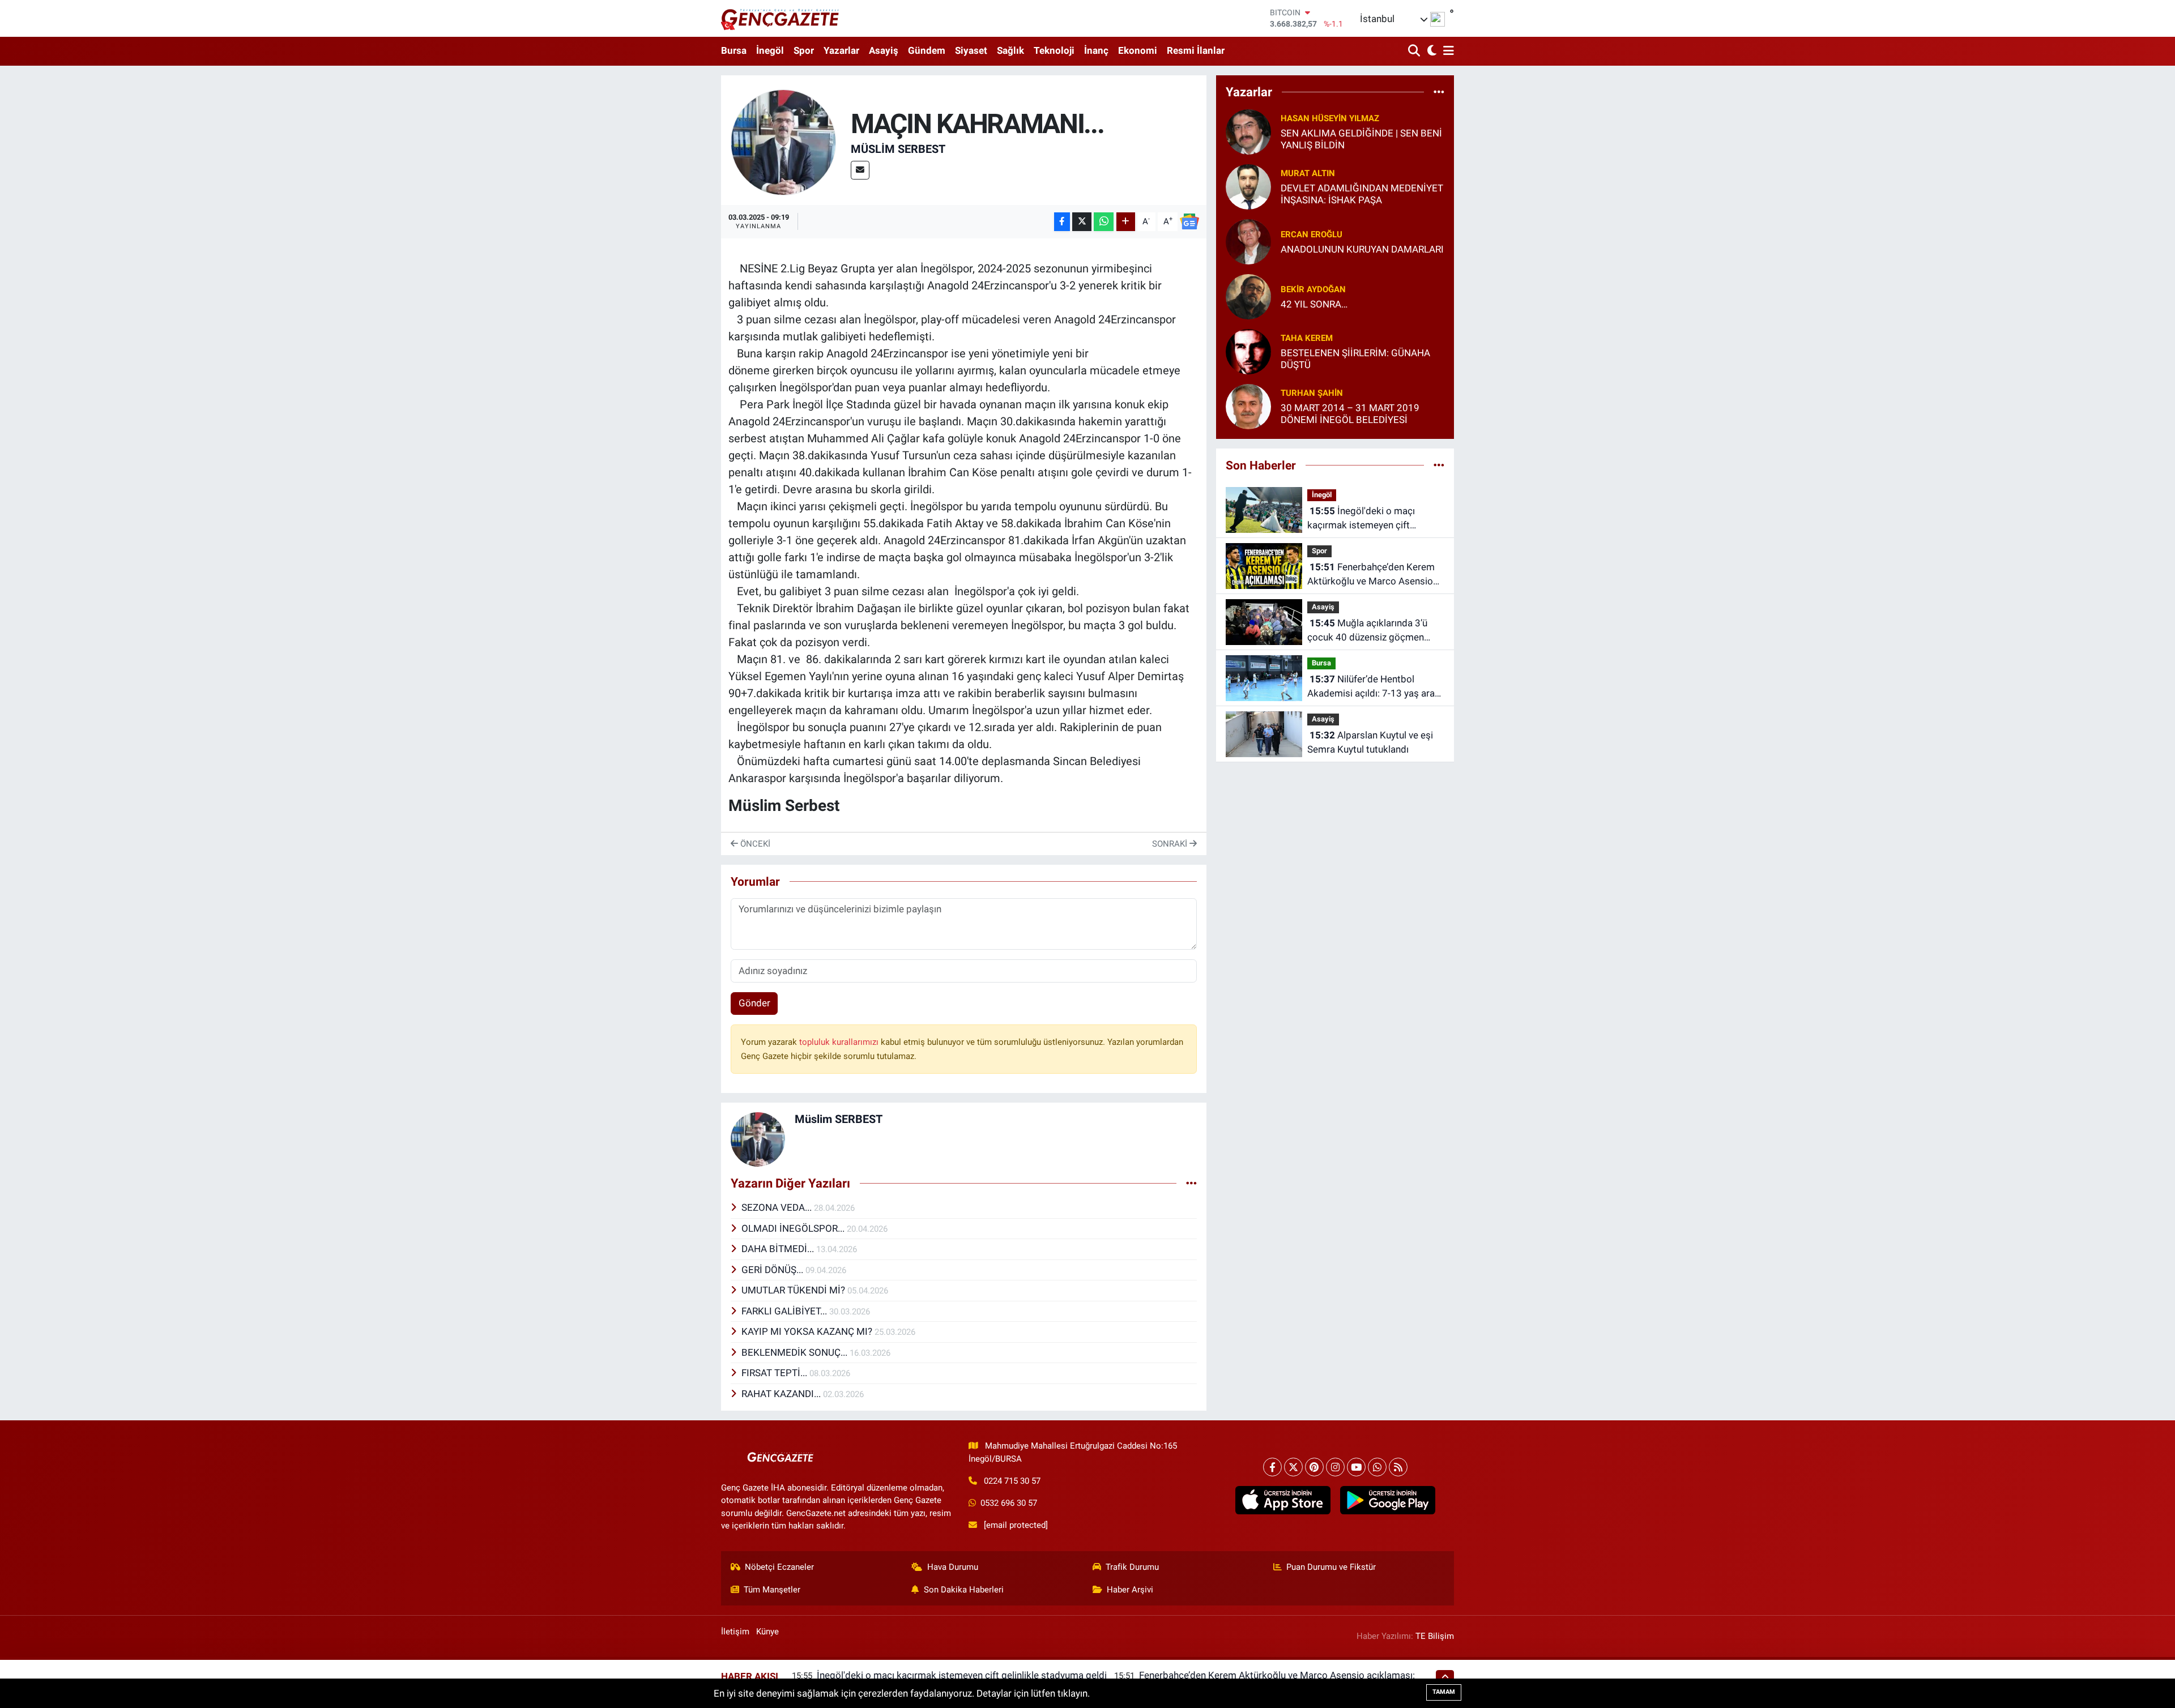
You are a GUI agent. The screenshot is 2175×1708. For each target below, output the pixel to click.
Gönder (754, 1003)
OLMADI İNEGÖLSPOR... (794, 1228)
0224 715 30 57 (1012, 1481)
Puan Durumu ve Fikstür (1331, 1567)
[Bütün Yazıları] (1191, 1183)
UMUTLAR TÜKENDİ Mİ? (794, 1290)
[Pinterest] (1314, 1467)
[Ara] (1415, 51)
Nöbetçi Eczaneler (779, 1567)
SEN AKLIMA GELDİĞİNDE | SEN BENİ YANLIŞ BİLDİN (1361, 139)
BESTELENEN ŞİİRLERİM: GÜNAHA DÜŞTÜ (1355, 359)
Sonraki (1171, 844)
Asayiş (884, 50)
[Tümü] (1439, 92)
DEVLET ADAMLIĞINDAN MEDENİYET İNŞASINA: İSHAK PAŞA (1362, 194)
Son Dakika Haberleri (964, 1590)
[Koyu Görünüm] (1430, 51)
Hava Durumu (953, 1567)
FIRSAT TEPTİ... (775, 1373)
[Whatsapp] (1377, 1467)
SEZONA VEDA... (778, 1207)
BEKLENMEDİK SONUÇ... (796, 1352)
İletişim (735, 1632)
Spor (804, 50)
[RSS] (1398, 1467)
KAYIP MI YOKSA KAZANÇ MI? (808, 1331)
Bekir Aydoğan (1313, 289)
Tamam (1444, 1692)
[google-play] (1387, 1500)
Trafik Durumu (1132, 1567)
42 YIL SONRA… (1314, 304)
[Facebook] (1272, 1467)
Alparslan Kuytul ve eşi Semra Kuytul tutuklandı (1370, 742)
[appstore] (1283, 1500)
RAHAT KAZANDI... (782, 1394)
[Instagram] (1335, 1467)
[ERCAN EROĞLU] (1248, 241)
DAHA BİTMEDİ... (779, 1249)
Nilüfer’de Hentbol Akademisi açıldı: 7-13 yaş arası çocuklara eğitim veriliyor (1375, 687)
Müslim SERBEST (898, 149)
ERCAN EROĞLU (1312, 234)
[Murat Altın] (1248, 186)
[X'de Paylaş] (1082, 222)
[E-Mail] (860, 170)
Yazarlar (841, 50)
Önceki (754, 844)
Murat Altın (1308, 173)
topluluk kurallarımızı (840, 1042)
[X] (1293, 1467)
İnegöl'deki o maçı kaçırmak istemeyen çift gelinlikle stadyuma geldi (1361, 519)
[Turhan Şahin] (1248, 405)
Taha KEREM (1307, 338)
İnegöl (770, 50)
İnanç (1096, 50)
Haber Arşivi (1130, 1590)
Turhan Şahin (1312, 393)
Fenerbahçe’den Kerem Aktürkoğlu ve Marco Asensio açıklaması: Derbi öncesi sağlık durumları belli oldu (1373, 575)
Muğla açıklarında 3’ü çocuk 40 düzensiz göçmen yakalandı (1367, 631)
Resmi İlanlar (1196, 50)
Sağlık (1010, 50)
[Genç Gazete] (781, 18)
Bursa (734, 50)
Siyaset (971, 50)
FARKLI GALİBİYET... (785, 1311)
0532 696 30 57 (1009, 1503)
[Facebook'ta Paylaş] (1062, 222)
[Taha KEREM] (1248, 351)
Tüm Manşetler (772, 1590)
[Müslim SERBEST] (784, 142)
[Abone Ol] (1189, 221)
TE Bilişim (1435, 1636)
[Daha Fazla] (1126, 222)
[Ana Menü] (1447, 51)
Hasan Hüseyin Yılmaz (1330, 118)
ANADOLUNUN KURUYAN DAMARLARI (1362, 249)
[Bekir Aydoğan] (1248, 296)
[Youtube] (1356, 1467)
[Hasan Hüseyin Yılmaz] (1248, 131)
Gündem (927, 50)
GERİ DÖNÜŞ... (773, 1270)
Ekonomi (1138, 50)
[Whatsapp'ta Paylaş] (1104, 222)
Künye (767, 1632)
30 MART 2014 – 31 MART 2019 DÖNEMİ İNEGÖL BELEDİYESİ (1350, 414)
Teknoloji (1054, 50)
